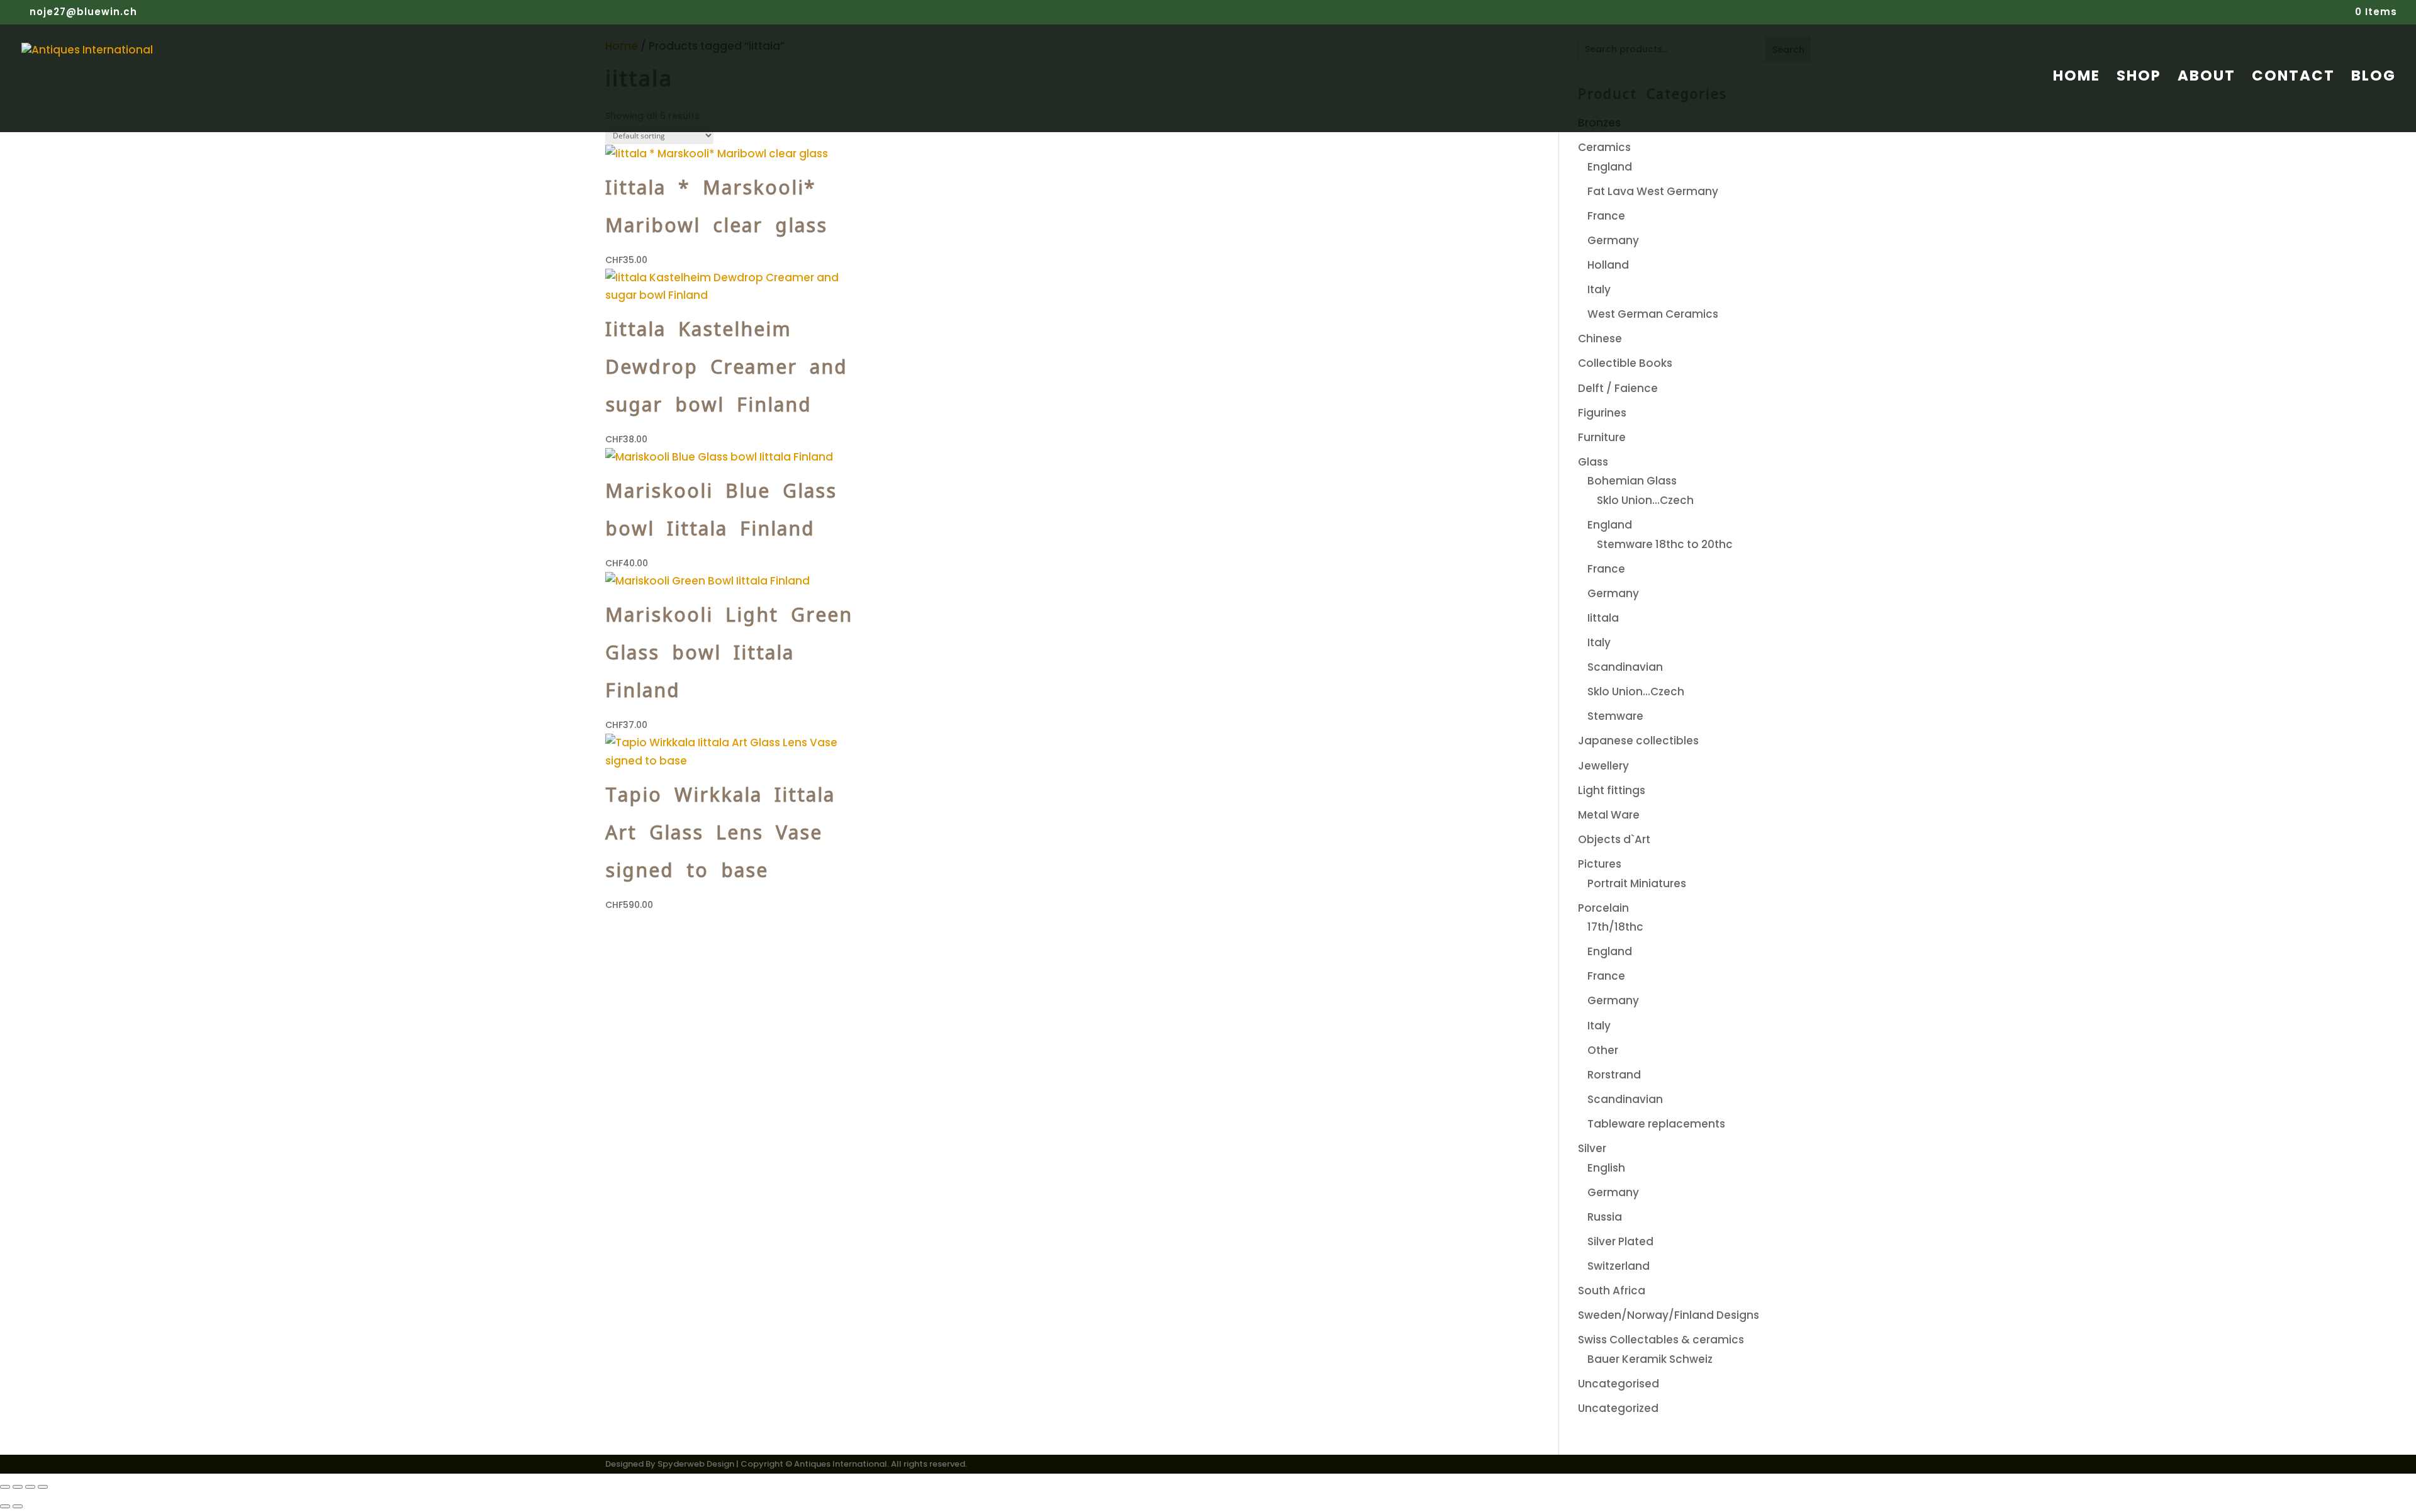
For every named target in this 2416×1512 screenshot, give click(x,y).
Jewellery (1603, 766)
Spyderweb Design (696, 1464)
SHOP (2139, 78)
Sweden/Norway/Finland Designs (1669, 1315)
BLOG (2374, 78)
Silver (1592, 1148)
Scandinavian (1625, 667)
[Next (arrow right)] (18, 1506)
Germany (1613, 240)
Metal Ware (1609, 815)
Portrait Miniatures (1637, 883)
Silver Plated (1620, 1241)
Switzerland (1619, 1266)
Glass (1593, 462)
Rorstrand (1614, 1075)
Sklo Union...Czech (1645, 500)
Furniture (1602, 437)
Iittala (1603, 618)
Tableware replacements (1656, 1124)
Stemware (1615, 716)
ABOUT (2206, 78)
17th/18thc (1615, 927)
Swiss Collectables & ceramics (1661, 1340)
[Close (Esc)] (43, 1487)
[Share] (30, 1487)
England (1610, 167)
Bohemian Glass (1632, 481)
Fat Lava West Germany (1653, 191)
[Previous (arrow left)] (5, 1506)
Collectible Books (1625, 363)
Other (1603, 1050)
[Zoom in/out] (5, 1487)
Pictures (1600, 864)
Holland (1608, 265)
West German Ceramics (1653, 314)
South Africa (1612, 1291)
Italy (1599, 289)
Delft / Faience (1618, 388)
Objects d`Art (1614, 839)
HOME (2077, 78)
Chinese (1600, 339)
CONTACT (2293, 78)
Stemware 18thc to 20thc (1665, 544)
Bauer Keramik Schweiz (1650, 1359)
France (1606, 216)
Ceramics (1604, 147)
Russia (1605, 1217)
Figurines (1602, 413)
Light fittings (1612, 790)
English (1606, 1168)
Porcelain (1603, 908)
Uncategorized (1618, 1408)
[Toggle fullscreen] (18, 1487)
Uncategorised (1619, 1384)
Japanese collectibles (1638, 741)
